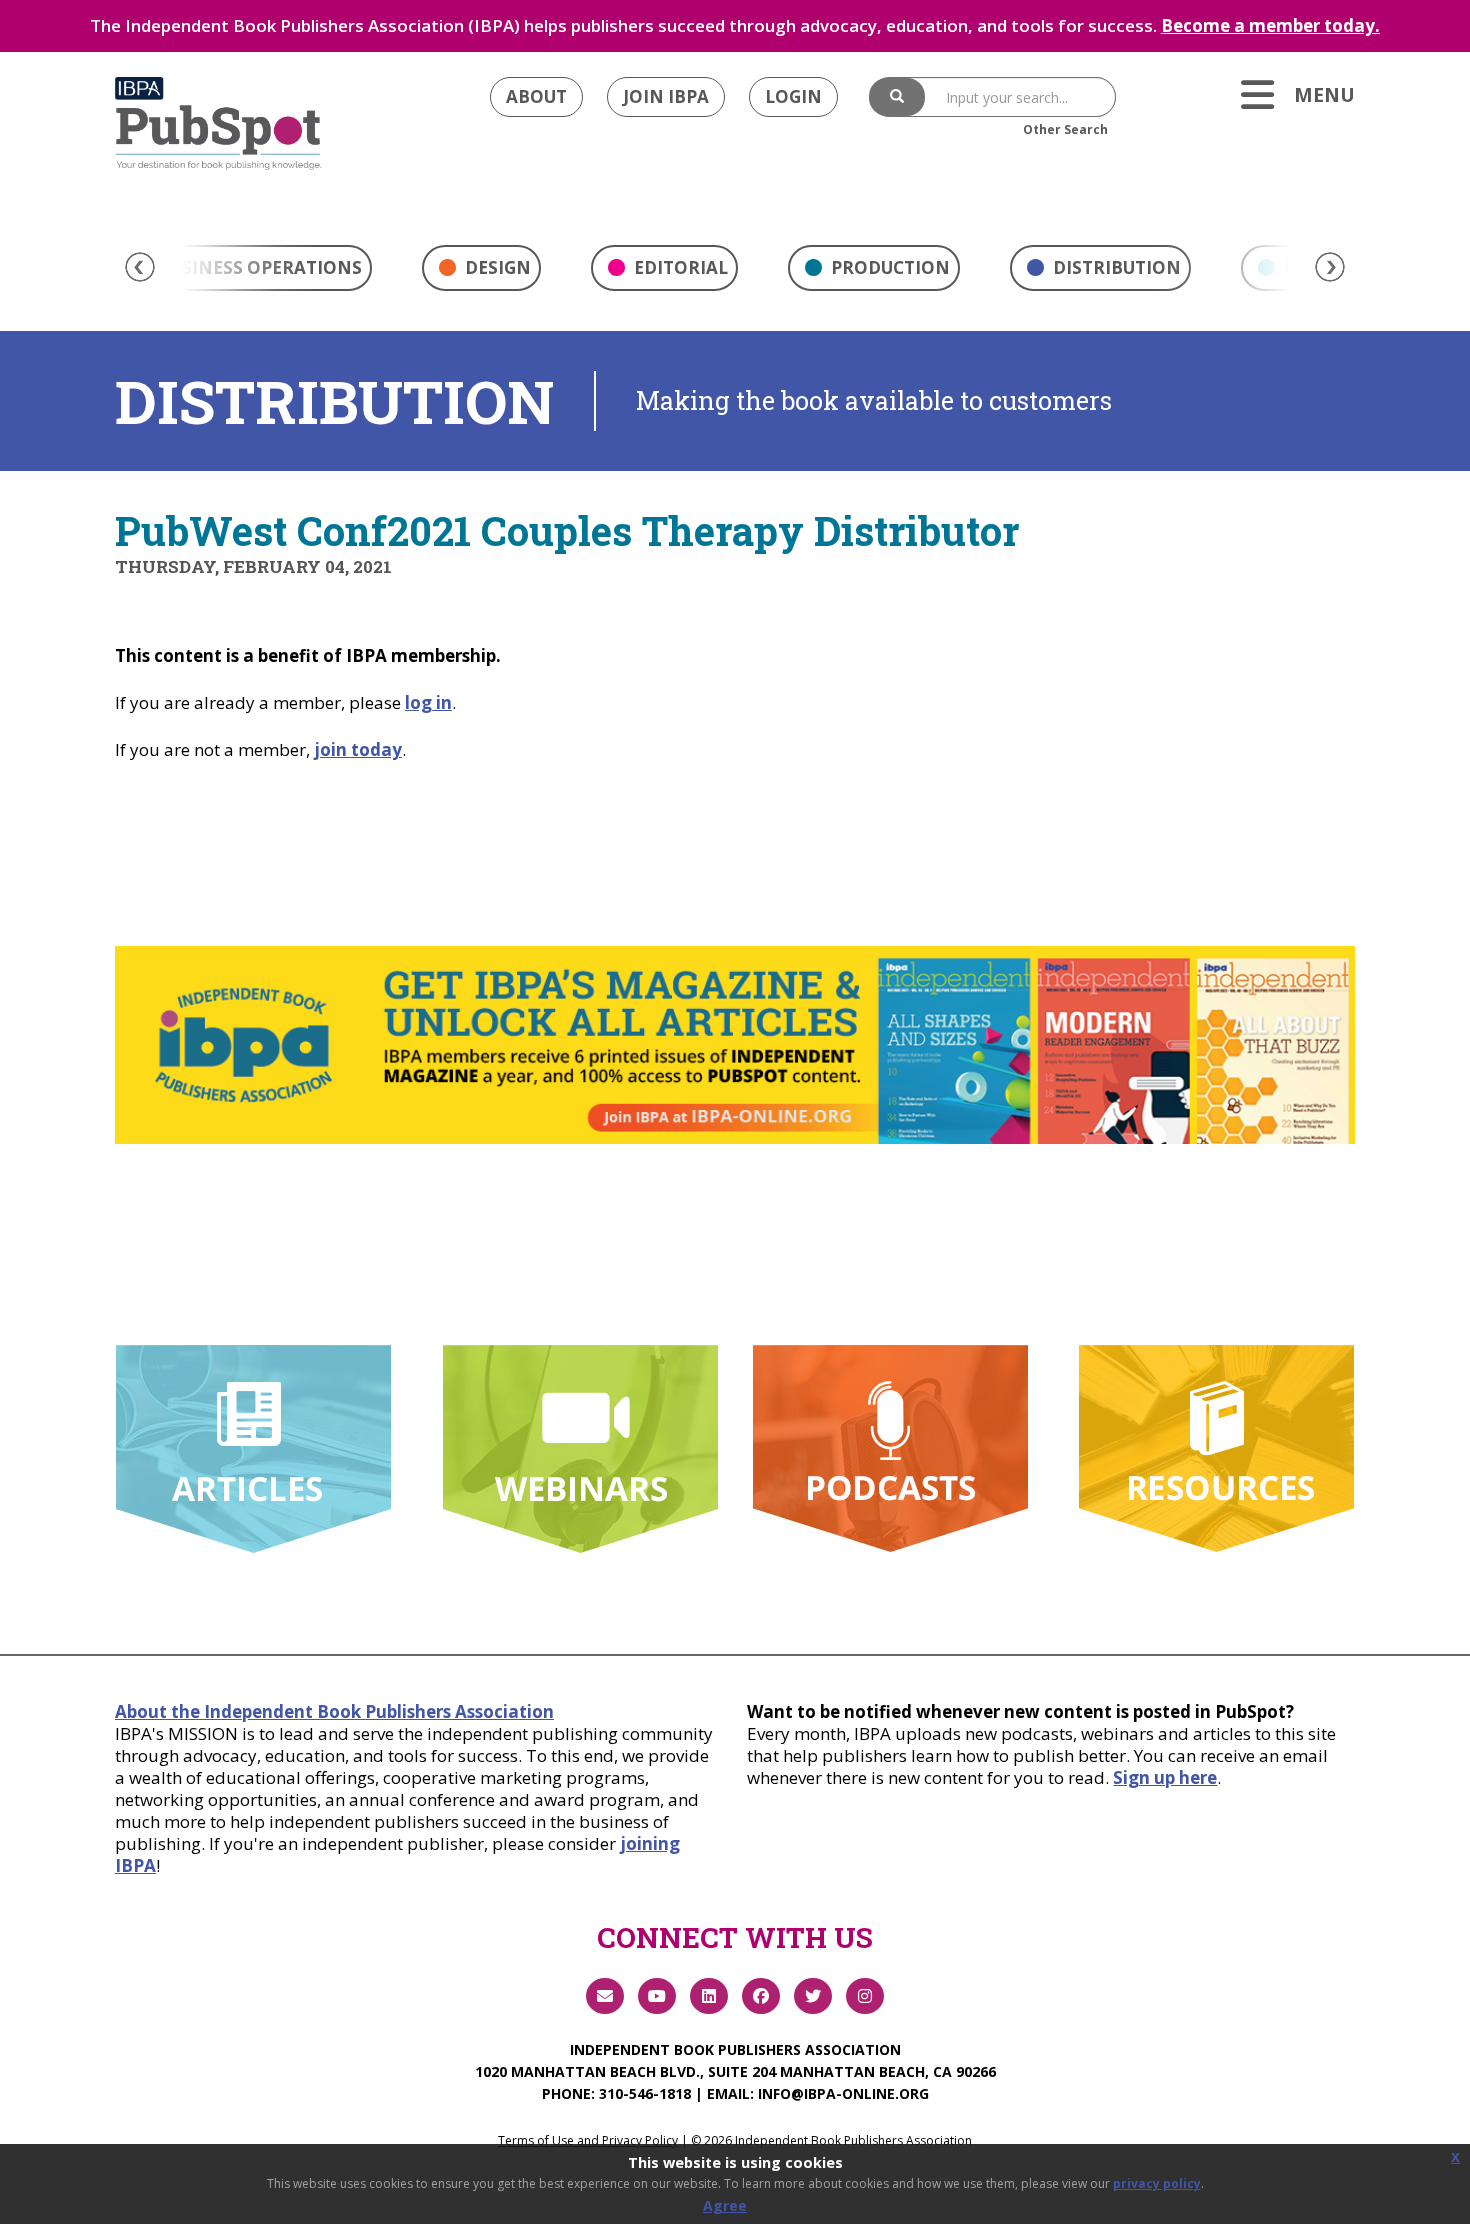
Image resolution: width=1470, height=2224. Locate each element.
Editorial (679, 267)
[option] (481, 273)
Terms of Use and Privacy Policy (588, 2140)
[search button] (897, 97)
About (536, 96)
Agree (725, 2205)
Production (888, 267)
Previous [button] (140, 267)
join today (358, 749)
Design (496, 267)
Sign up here (1165, 1777)
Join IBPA (666, 96)
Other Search (1065, 129)
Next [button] (1330, 267)
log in (428, 702)
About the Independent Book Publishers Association (334, 1711)
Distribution (1115, 267)
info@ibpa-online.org (843, 2093)
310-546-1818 (645, 2093)
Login (793, 96)
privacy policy (1157, 2183)
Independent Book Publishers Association (735, 2049)
